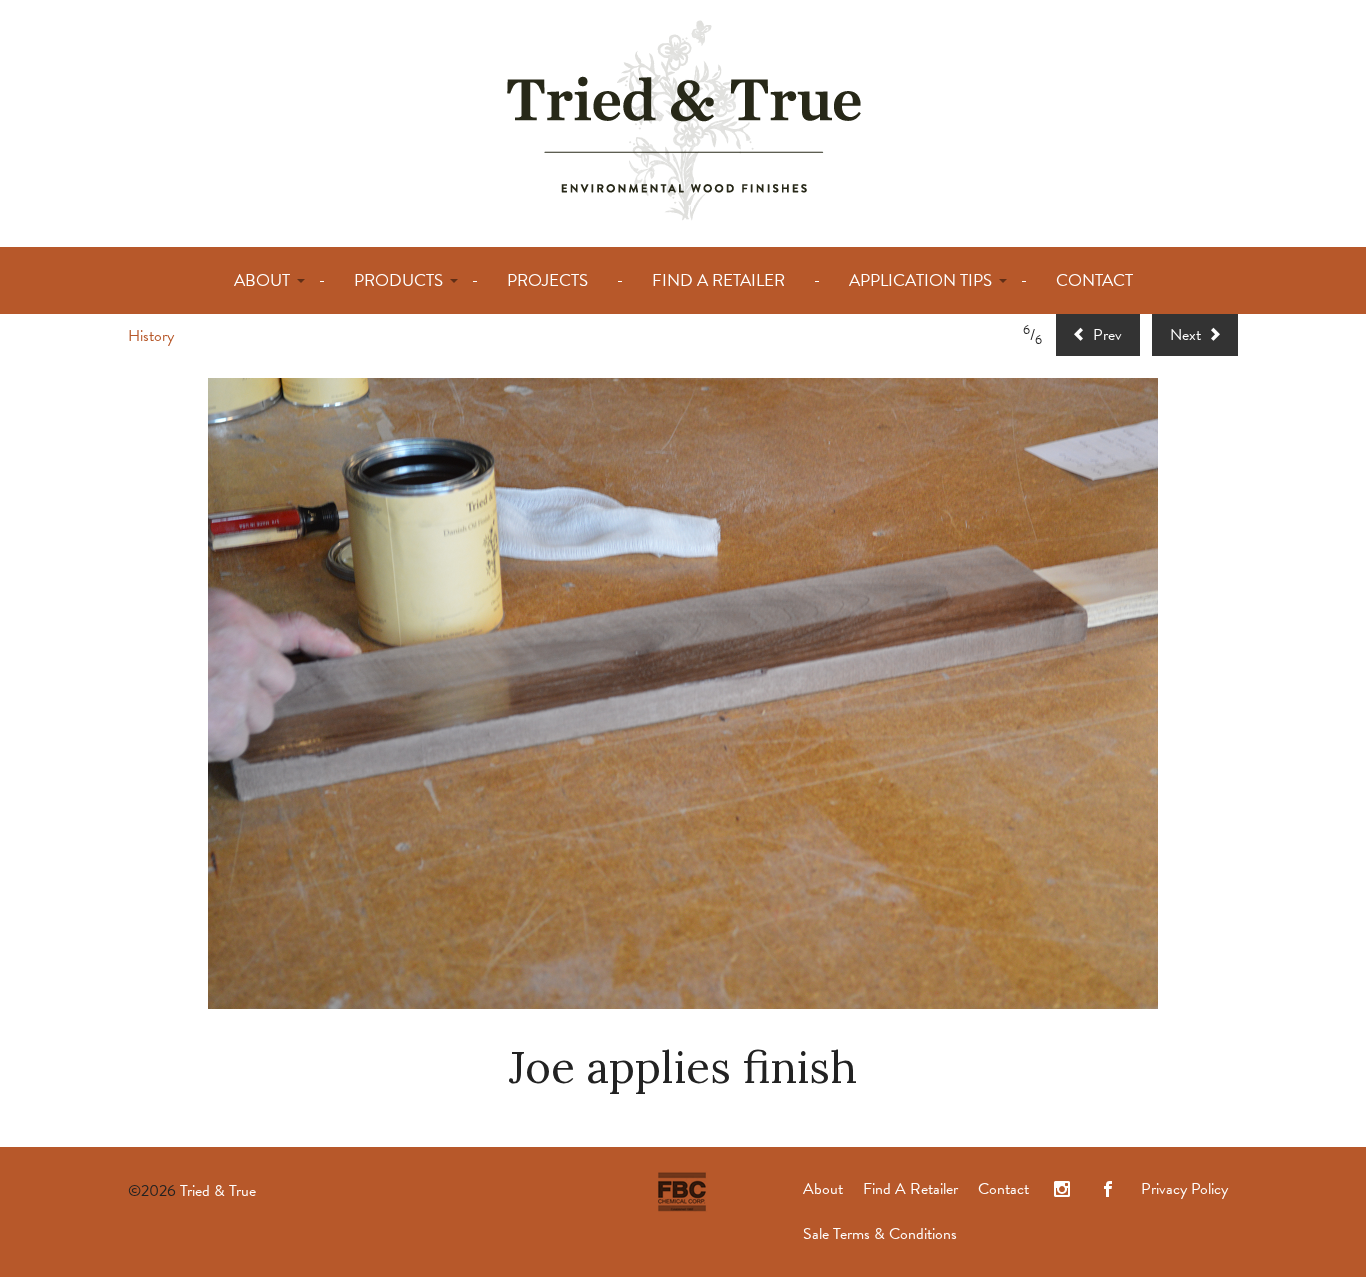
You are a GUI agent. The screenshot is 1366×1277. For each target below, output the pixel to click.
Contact (1003, 1189)
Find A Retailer (910, 1189)
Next (1187, 335)
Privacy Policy (1184, 1189)
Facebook (1108, 1189)
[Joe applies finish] (683, 693)
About (823, 1189)
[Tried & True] (683, 118)
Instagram (1062, 1189)
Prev (1105, 335)
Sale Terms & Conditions (880, 1234)
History (151, 336)
